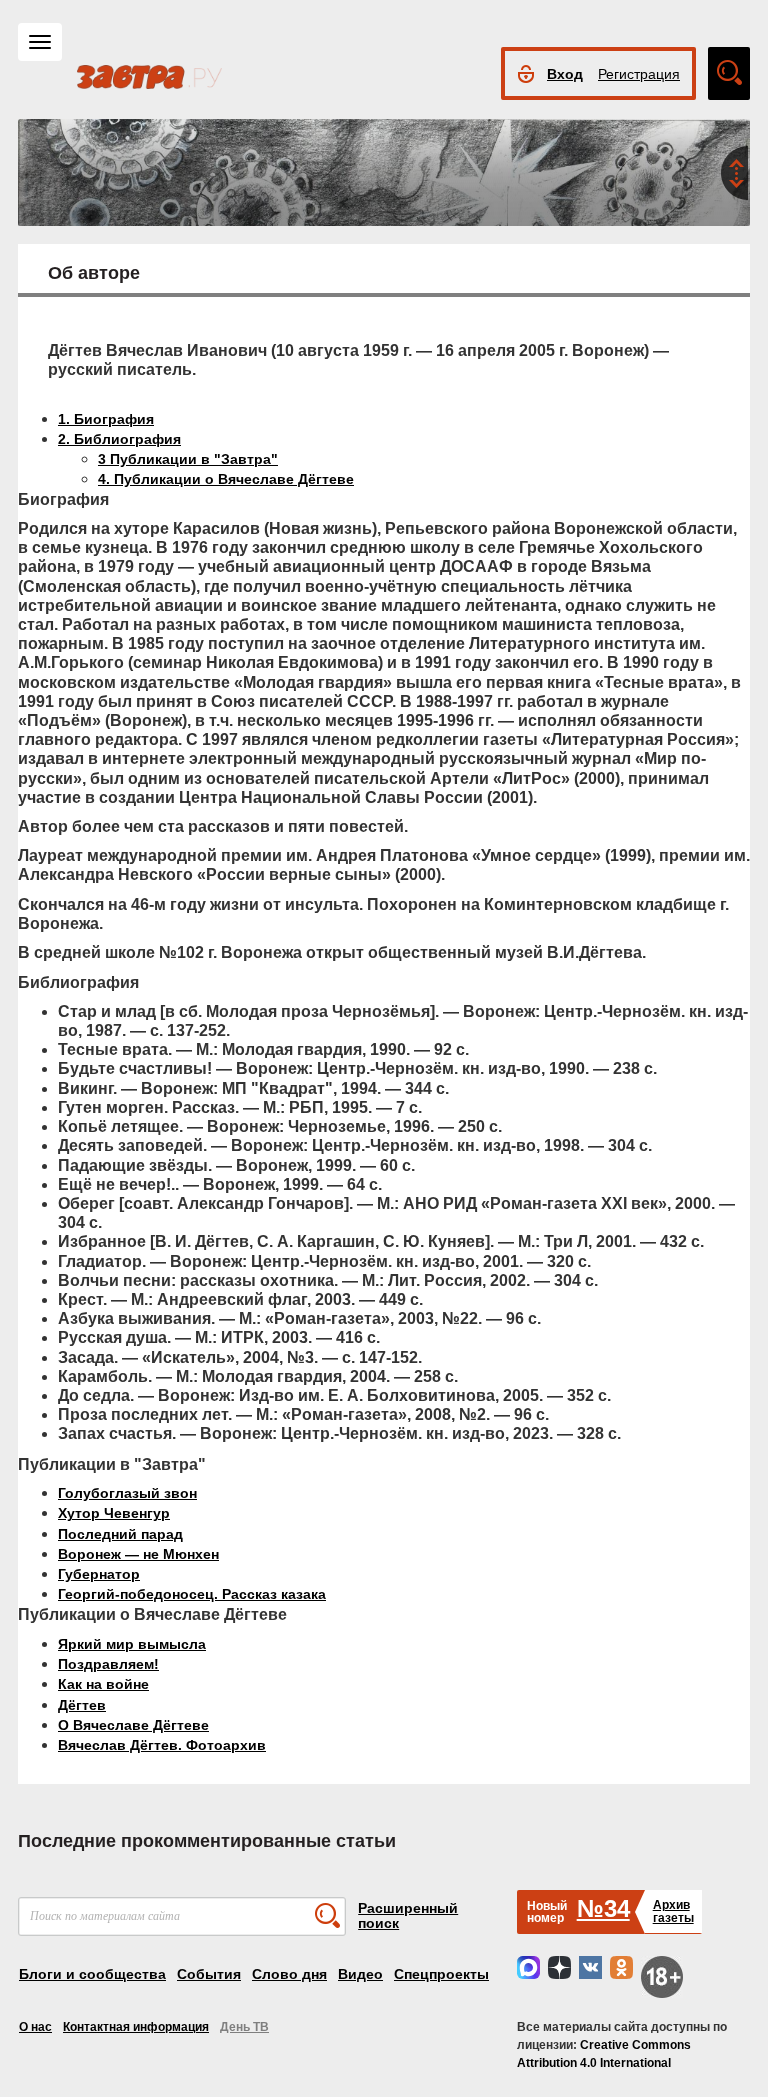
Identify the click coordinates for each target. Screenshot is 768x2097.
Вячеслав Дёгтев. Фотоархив (162, 1745)
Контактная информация (136, 2027)
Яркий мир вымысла (132, 1644)
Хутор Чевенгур (114, 1513)
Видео (360, 1974)
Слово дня (289, 1974)
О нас (35, 2027)
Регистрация (639, 74)
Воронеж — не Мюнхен (138, 1554)
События (209, 1974)
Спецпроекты (441, 1974)
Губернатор (99, 1574)
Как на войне (103, 1684)
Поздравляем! (108, 1664)
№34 (603, 1908)
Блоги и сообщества (92, 1974)
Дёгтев (82, 1705)
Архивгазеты (673, 1911)
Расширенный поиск (408, 1915)
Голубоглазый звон (127, 1493)
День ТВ (244, 2027)
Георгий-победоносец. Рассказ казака (192, 1594)
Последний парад (120, 1534)
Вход (565, 74)
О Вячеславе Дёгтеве (133, 1725)
